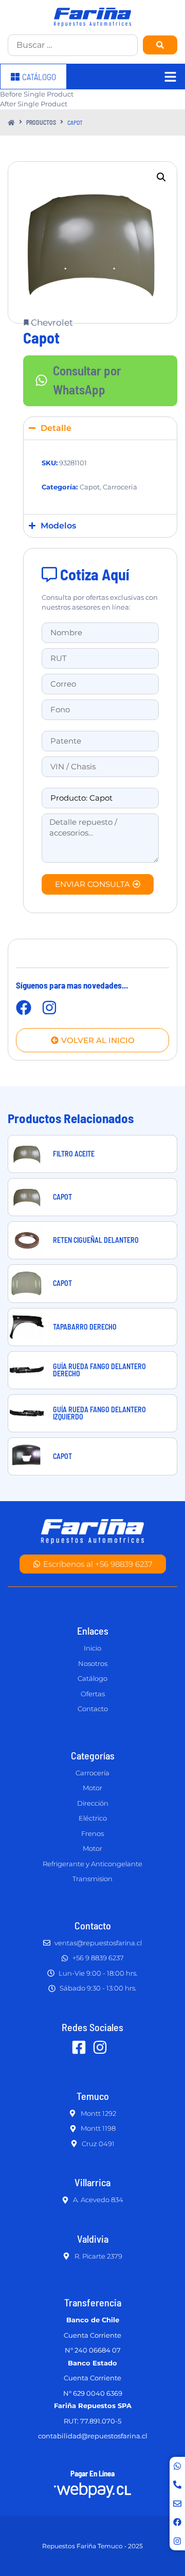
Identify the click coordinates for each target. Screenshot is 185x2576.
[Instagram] (177, 2541)
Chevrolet (52, 323)
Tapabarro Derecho (85, 1327)
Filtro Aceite (74, 1154)
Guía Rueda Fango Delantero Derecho (99, 1370)
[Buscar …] (73, 45)
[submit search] (160, 45)
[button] (161, 177)
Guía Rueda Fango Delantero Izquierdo (99, 1413)
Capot (90, 487)
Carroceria (120, 487)
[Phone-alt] (177, 2485)
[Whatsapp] (177, 2466)
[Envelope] (177, 2504)
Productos (41, 122)
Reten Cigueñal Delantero (96, 1240)
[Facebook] (177, 2522)
